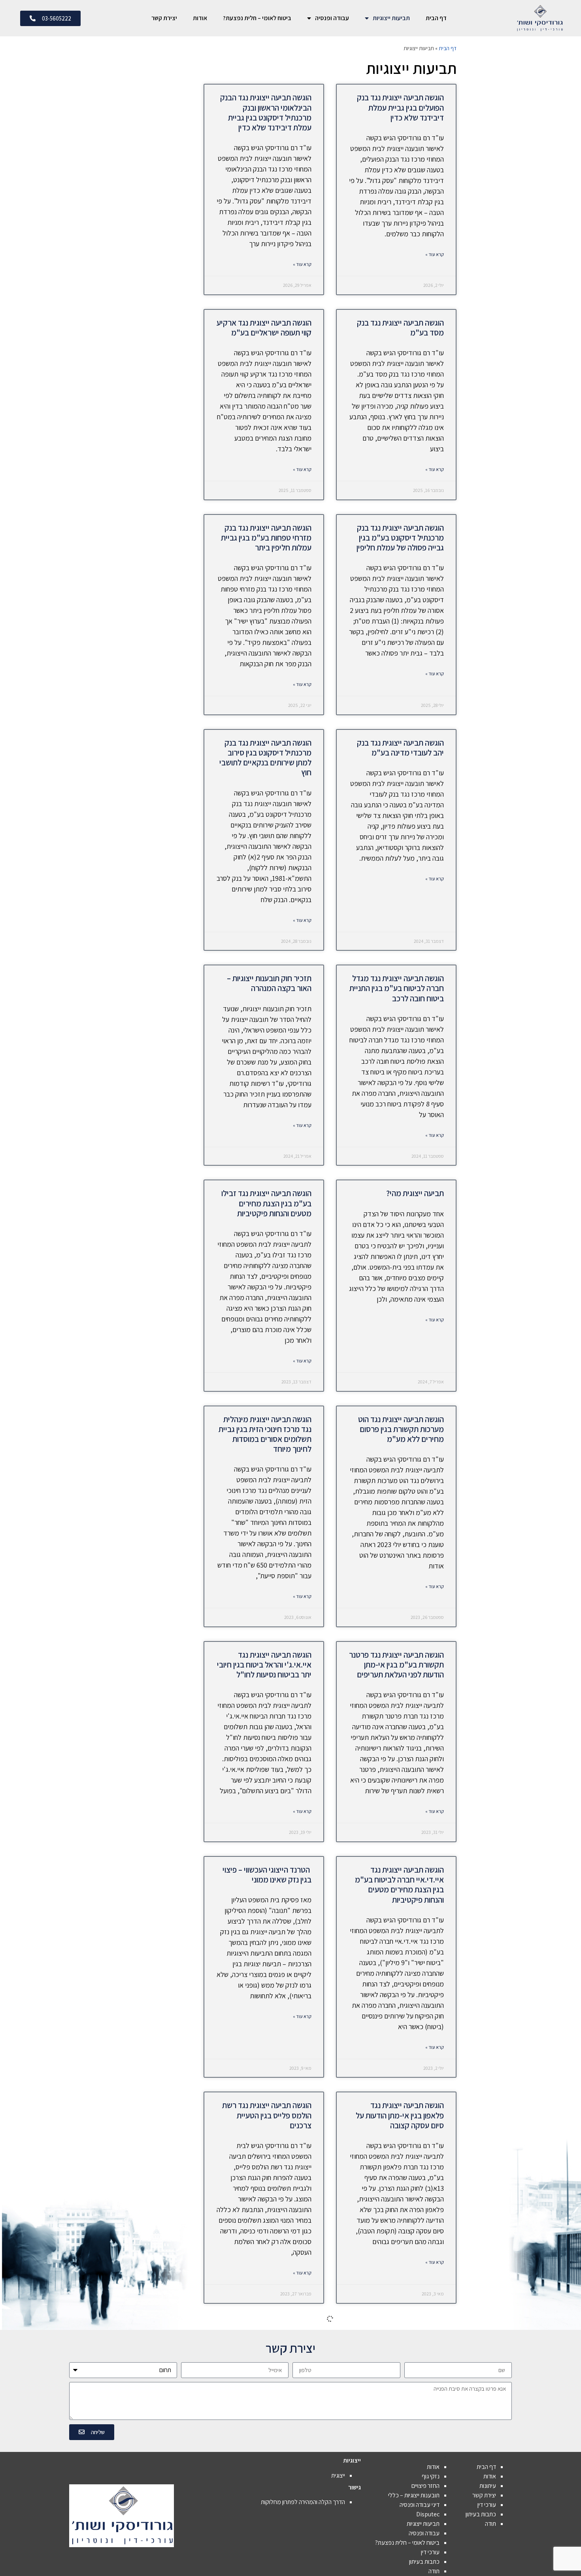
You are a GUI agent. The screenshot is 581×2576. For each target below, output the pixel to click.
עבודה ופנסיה (332, 18)
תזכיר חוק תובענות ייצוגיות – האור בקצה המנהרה (269, 983)
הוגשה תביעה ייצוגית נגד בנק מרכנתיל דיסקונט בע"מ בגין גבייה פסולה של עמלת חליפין (400, 538)
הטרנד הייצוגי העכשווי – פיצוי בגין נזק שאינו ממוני (267, 1875)
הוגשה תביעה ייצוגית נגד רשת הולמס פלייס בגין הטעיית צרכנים (267, 2115)
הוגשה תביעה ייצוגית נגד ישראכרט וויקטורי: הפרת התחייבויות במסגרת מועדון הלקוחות (272, 2346)
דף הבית (436, 18)
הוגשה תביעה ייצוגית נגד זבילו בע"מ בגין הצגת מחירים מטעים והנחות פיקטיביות (266, 1203)
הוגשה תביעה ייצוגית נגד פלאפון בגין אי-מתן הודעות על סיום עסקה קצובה (400, 2115)
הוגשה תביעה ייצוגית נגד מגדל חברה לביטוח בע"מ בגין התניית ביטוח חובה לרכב (397, 988)
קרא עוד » (435, 254)
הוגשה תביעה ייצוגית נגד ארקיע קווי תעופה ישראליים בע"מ (264, 328)
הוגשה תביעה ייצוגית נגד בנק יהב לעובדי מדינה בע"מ (400, 748)
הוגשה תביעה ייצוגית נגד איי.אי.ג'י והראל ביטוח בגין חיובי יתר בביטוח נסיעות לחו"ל (264, 1665)
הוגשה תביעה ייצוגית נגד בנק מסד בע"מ (400, 328)
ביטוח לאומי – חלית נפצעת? (257, 18)
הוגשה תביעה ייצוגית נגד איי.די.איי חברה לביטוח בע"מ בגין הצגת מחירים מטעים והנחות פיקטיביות (399, 1885)
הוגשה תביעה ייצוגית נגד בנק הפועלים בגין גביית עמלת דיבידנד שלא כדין (400, 107)
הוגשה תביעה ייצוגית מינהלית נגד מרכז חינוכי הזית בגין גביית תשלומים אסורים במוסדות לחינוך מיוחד (265, 1434)
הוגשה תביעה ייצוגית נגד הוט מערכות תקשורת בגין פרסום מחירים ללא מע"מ (401, 1429)
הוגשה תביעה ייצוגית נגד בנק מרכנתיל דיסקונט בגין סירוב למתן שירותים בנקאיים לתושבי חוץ (265, 758)
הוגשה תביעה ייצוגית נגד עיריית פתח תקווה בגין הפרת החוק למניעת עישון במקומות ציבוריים (396, 2341)
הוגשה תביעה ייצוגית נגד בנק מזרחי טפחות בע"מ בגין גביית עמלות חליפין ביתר (266, 538)
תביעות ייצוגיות (391, 18)
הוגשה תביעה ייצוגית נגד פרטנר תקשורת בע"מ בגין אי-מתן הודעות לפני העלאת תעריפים (396, 1665)
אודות (200, 18)
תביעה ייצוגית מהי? (415, 1193)
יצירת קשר (164, 18)
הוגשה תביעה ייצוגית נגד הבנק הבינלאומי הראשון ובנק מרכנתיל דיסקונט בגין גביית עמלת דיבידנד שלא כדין (266, 112)
